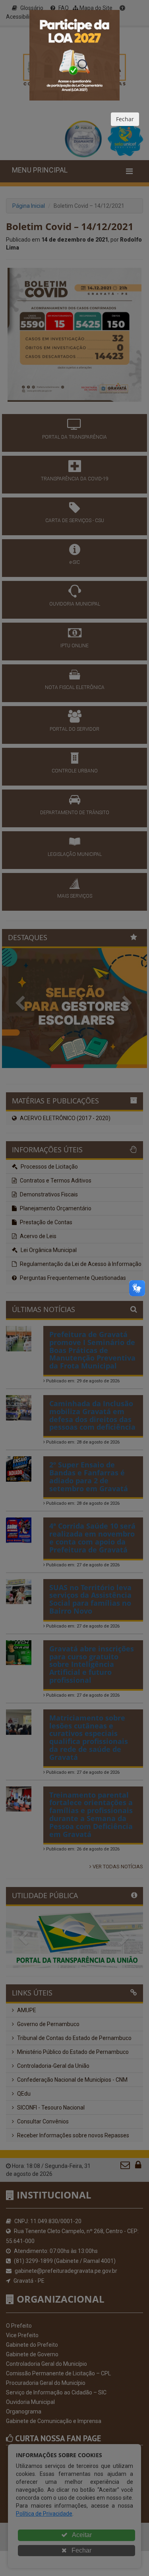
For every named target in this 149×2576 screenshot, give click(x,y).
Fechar (125, 119)
